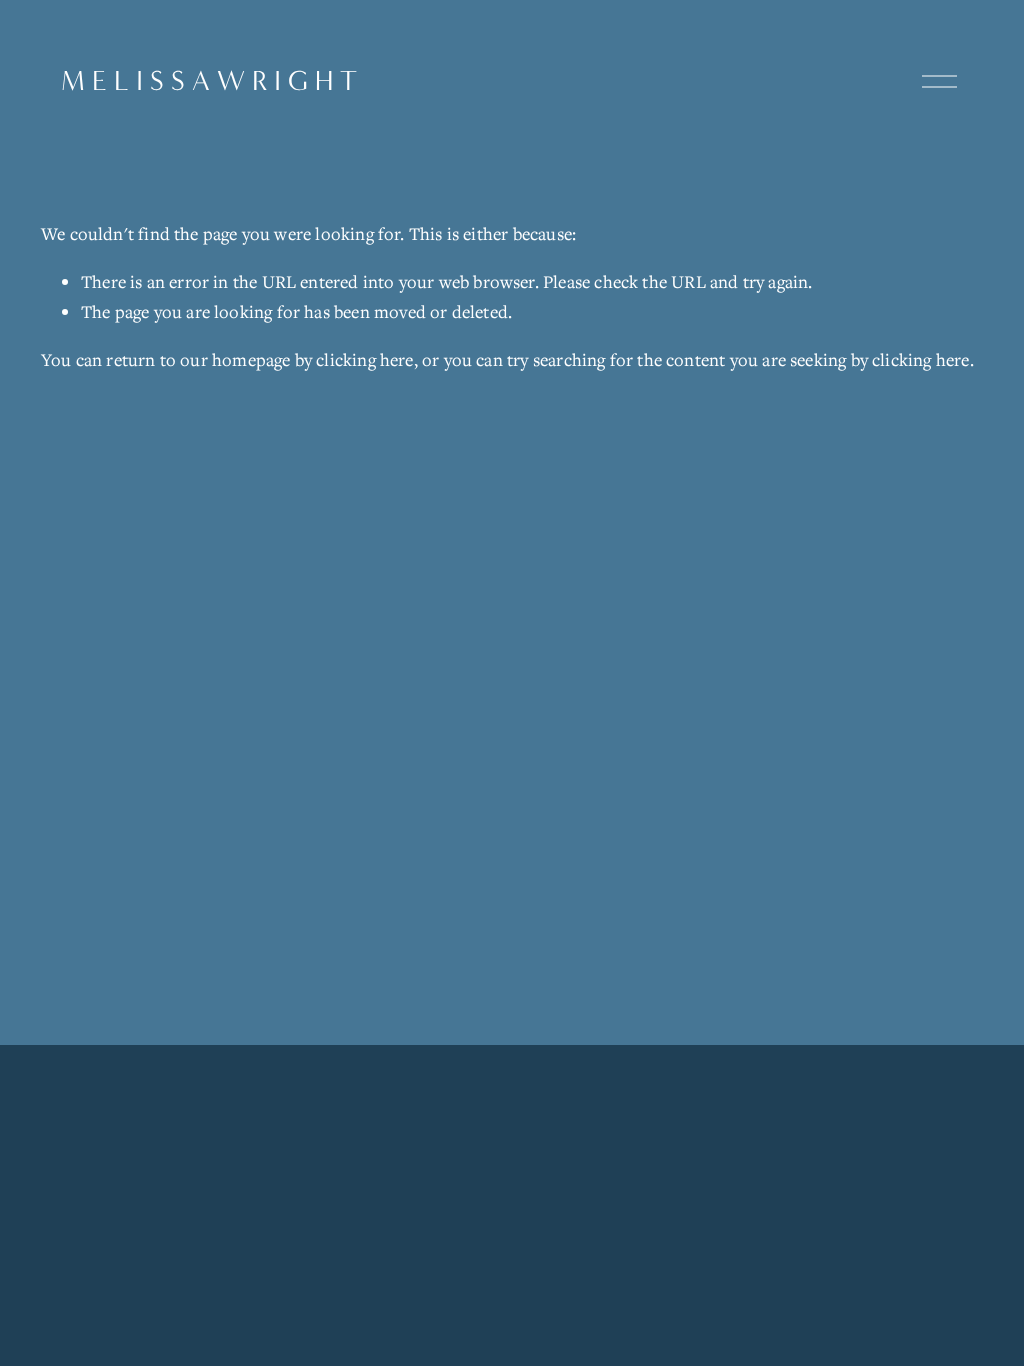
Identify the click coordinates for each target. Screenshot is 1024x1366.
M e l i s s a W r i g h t (209, 80)
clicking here (364, 359)
